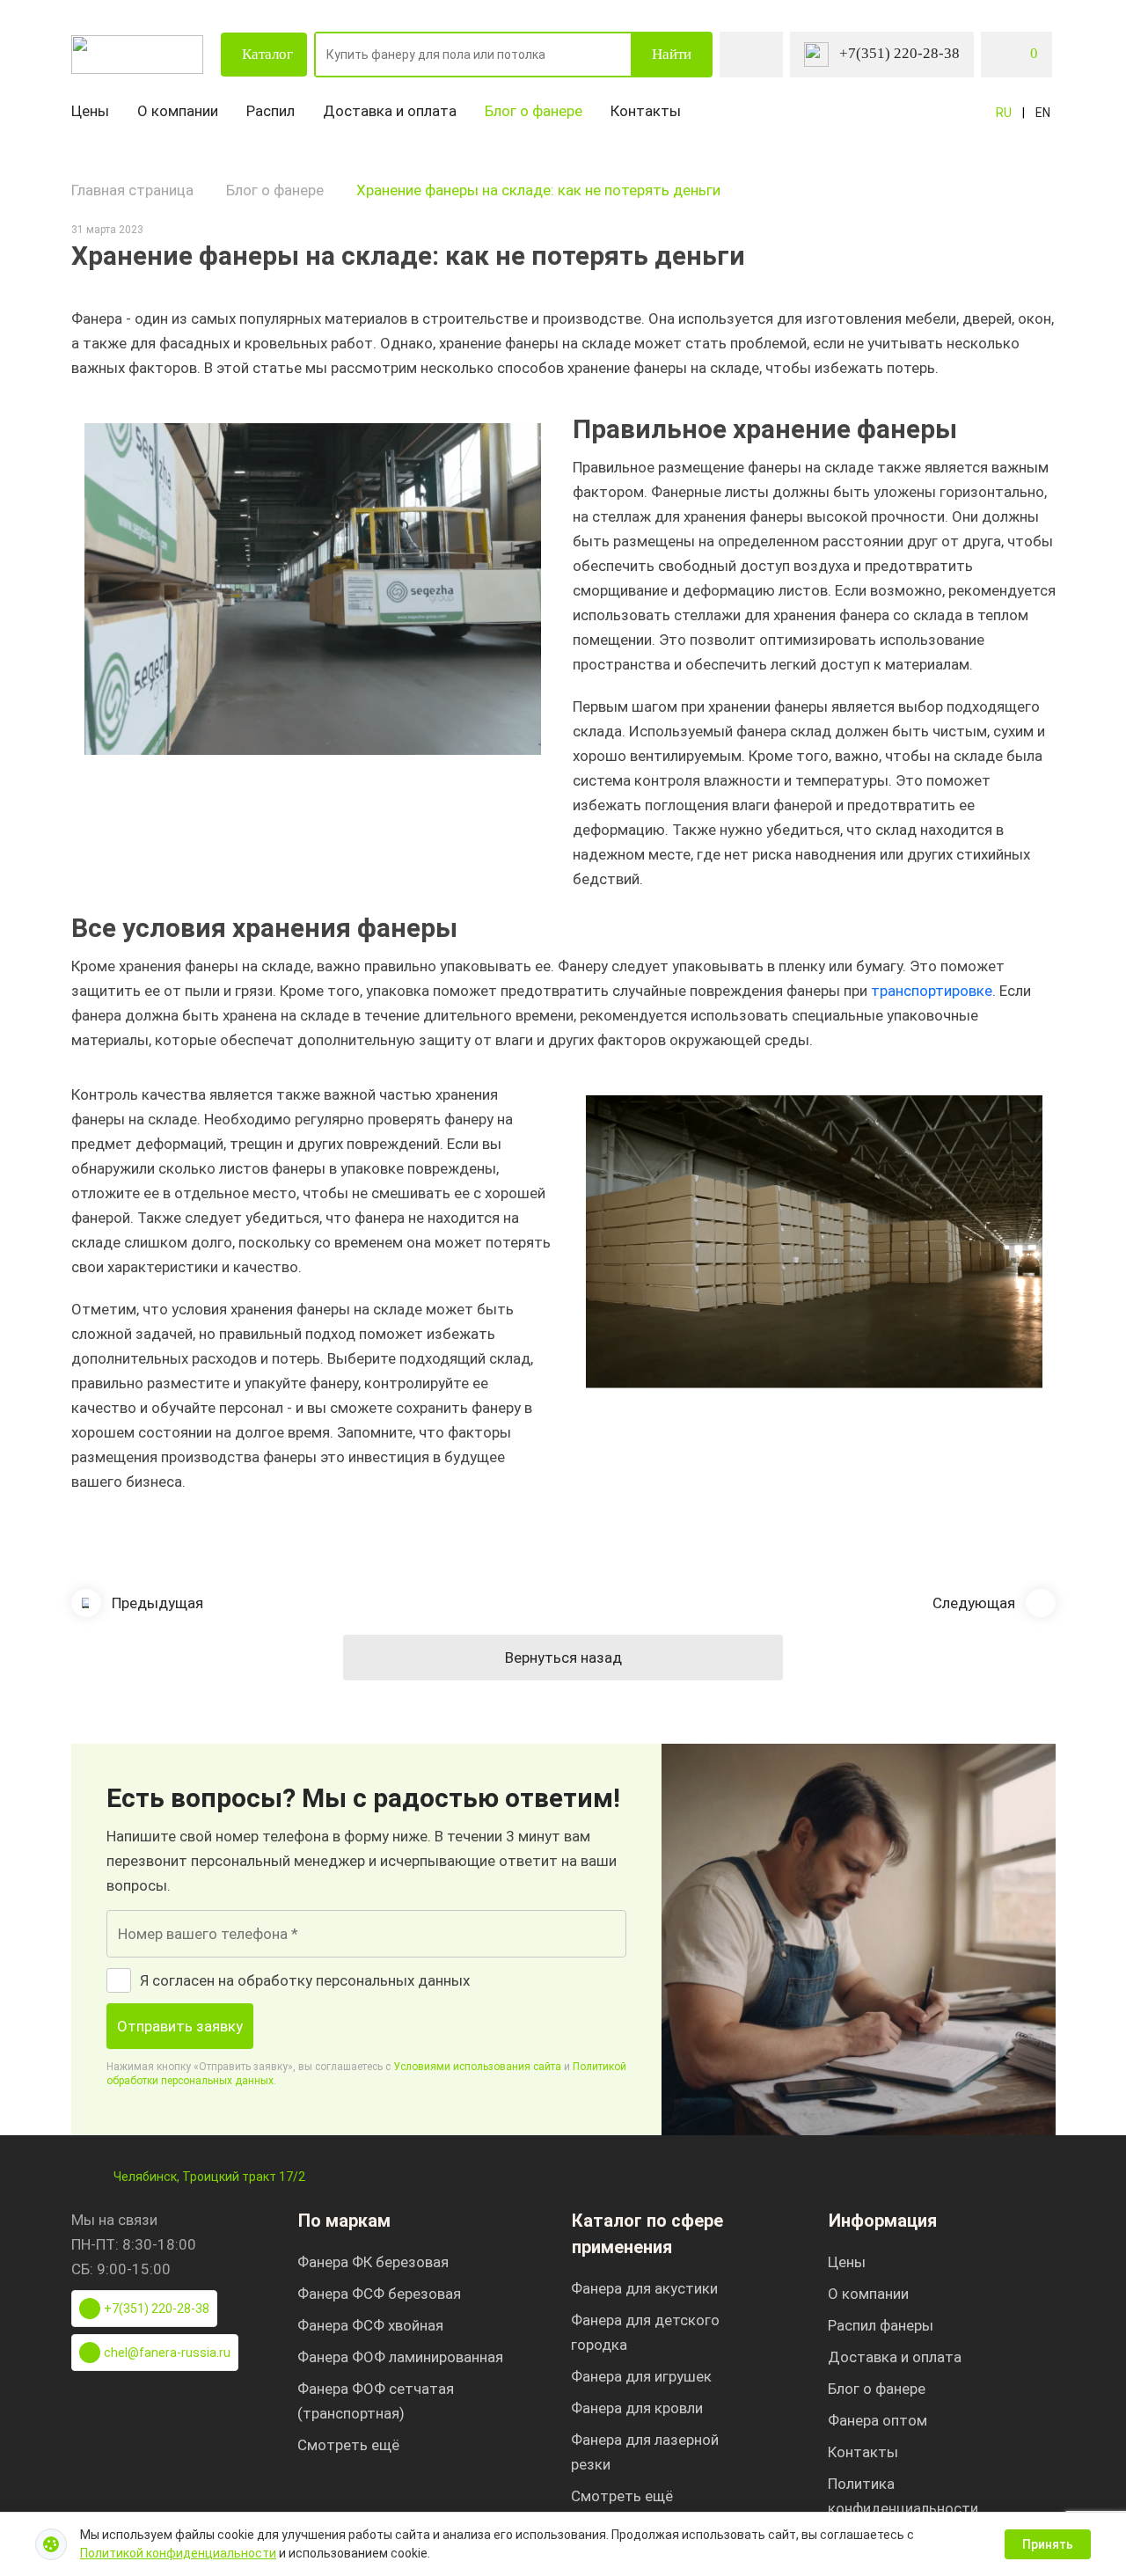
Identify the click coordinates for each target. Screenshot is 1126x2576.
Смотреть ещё (348, 2445)
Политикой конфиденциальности (178, 2553)
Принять (1048, 2544)
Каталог (267, 54)
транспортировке (930, 991)
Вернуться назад (563, 1658)
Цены (90, 111)
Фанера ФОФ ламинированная (400, 2357)
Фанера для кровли (637, 2408)
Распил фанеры (881, 2325)
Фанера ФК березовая (373, 2262)
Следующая (974, 1603)
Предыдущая (157, 1603)
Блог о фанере (534, 111)
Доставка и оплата (390, 111)
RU (1004, 113)
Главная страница (132, 190)
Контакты (646, 111)
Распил (271, 111)
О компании (178, 111)
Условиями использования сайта (477, 2067)
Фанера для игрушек (641, 2376)
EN (1043, 113)
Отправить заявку (180, 2026)
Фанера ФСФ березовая (379, 2294)
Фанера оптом (877, 2420)
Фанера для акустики (644, 2288)
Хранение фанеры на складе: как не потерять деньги (538, 190)
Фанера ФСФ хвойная (370, 2325)
